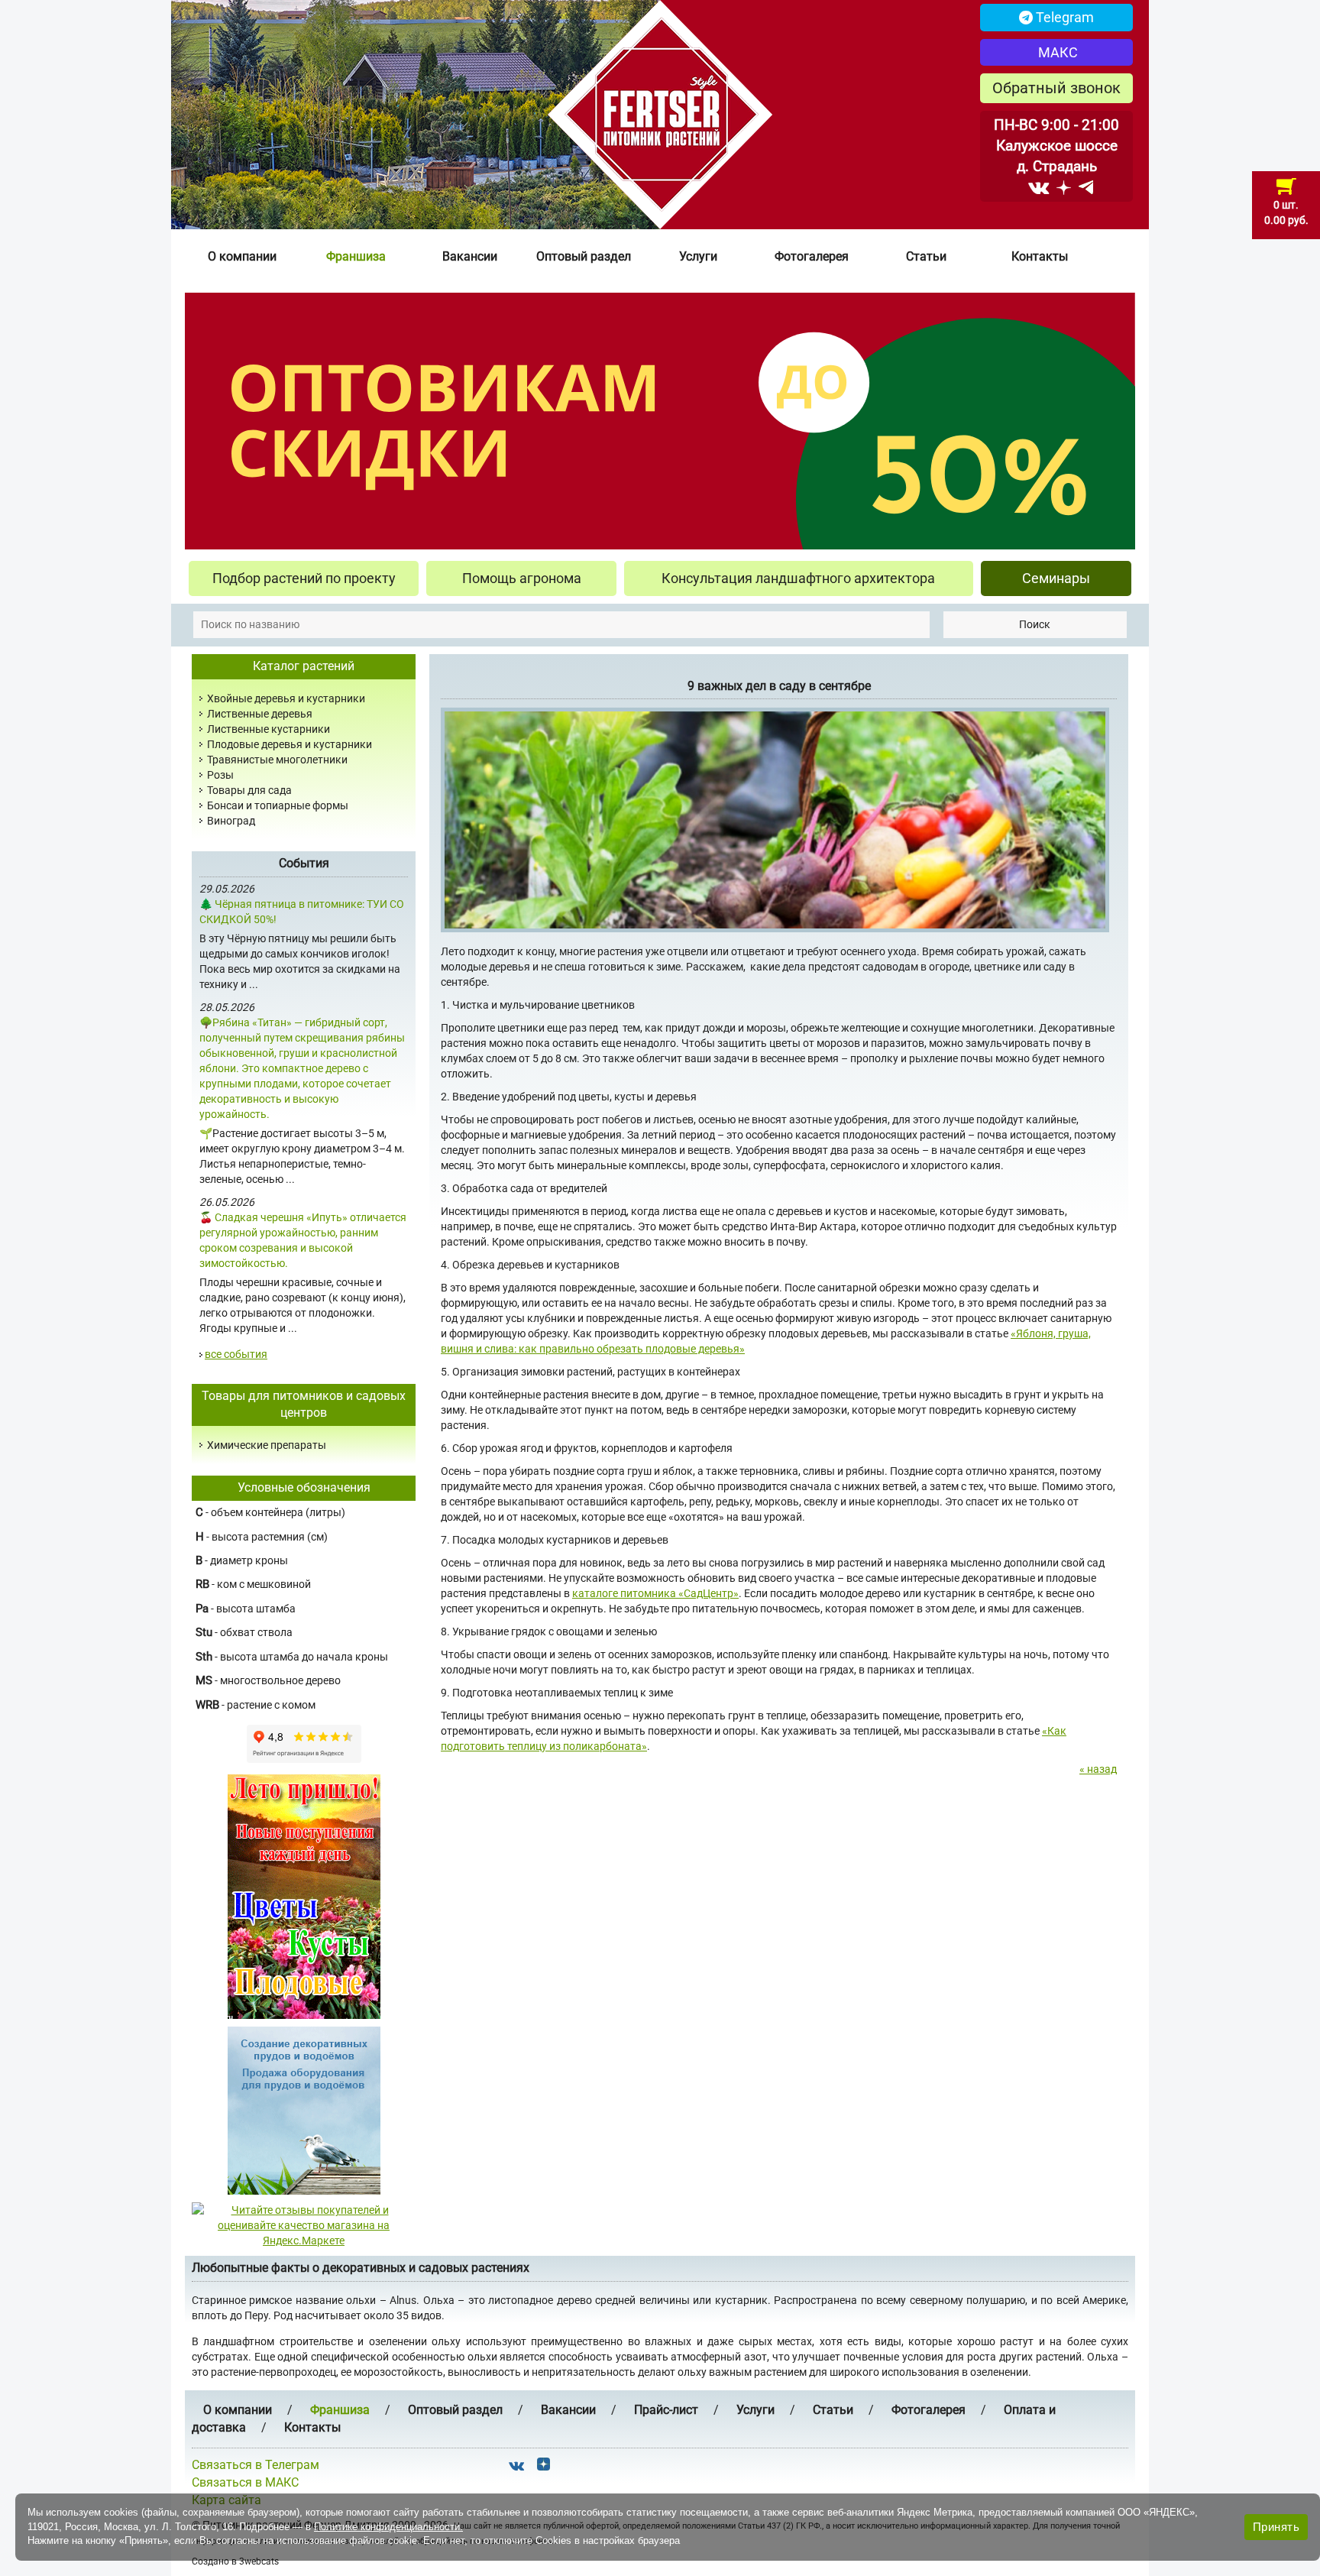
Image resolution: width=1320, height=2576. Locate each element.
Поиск (1035, 624)
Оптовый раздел (584, 256)
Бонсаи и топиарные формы (278, 805)
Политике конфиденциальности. (388, 2527)
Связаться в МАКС (245, 2482)
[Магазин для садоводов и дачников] (304, 2110)
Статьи (926, 256)
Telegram (1063, 17)
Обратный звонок (1056, 88)
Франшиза (356, 256)
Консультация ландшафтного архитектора (798, 578)
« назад (1098, 1769)
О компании (242, 256)
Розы (220, 775)
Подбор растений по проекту (304, 578)
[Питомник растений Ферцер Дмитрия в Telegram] (1086, 187)
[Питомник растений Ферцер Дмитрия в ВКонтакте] (1039, 187)
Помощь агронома (522, 578)
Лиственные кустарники (269, 729)
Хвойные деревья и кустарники (286, 698)
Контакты (1040, 256)
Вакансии (470, 256)
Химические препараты (267, 1445)
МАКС (1056, 52)
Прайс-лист (666, 2410)
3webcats (259, 2561)
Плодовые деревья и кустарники (290, 744)
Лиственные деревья (260, 714)
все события (236, 1354)
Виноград (231, 821)
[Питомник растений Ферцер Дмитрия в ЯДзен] (1064, 187)
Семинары (1056, 578)
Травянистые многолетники (277, 760)
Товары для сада (249, 790)
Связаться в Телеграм (256, 2465)
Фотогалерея (812, 256)
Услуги (698, 256)
